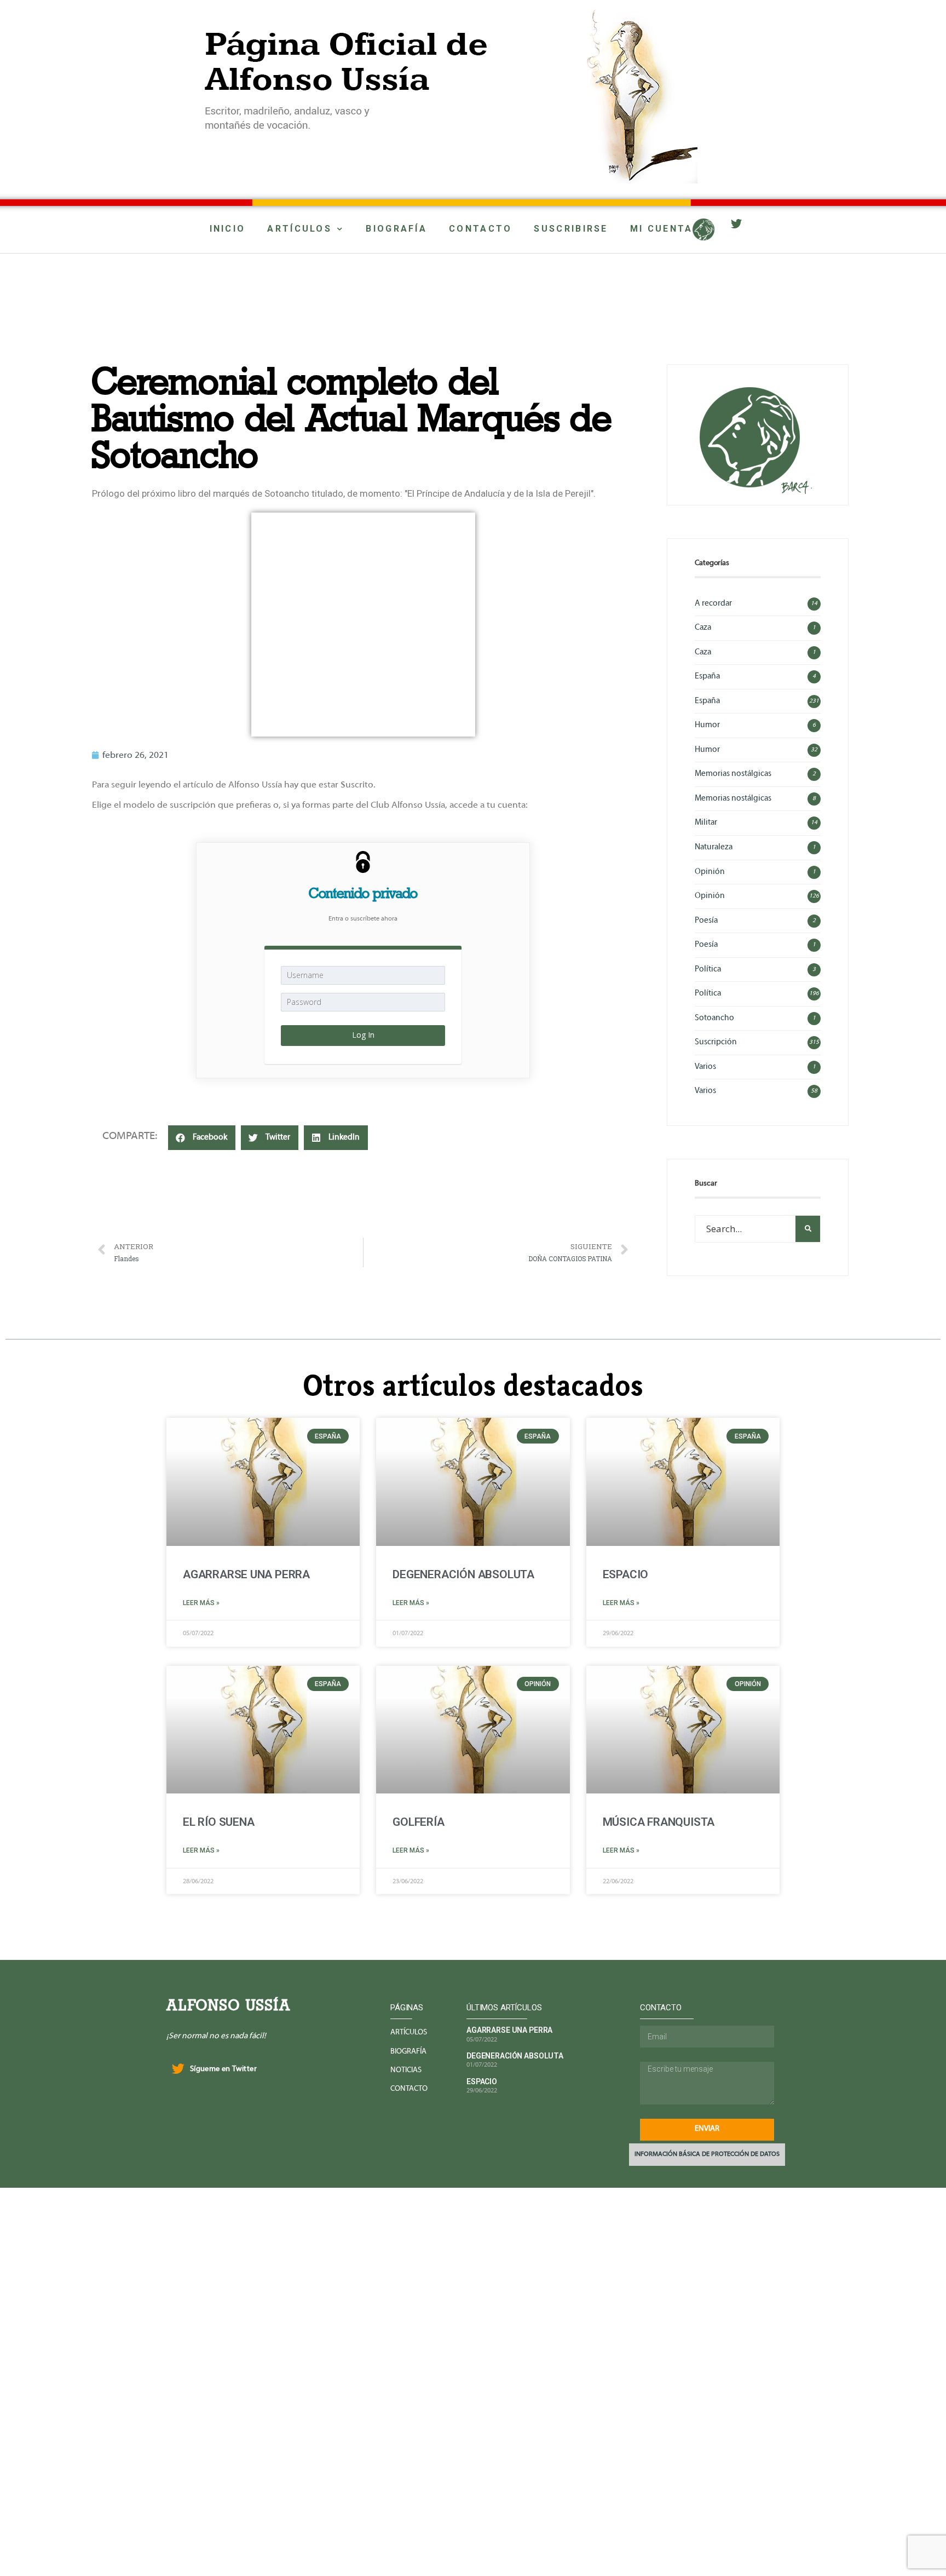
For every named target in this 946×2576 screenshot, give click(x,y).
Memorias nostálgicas (733, 774)
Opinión (710, 872)
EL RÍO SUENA (218, 1822)
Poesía (706, 921)
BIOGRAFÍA (396, 229)
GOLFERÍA (418, 1822)
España (707, 676)
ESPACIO (626, 1574)
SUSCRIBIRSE (571, 229)
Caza (703, 628)
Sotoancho (714, 1018)
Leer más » (201, 1603)
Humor (707, 725)
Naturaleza (714, 847)
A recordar (713, 603)
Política (708, 969)
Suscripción (716, 1042)
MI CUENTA (662, 229)
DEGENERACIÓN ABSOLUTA (463, 1574)
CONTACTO (480, 229)
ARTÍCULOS (299, 229)
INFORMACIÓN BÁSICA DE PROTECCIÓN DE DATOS (707, 2154)
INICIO (228, 229)
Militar (706, 823)
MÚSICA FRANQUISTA (659, 1822)
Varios (705, 1067)
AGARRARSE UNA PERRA (246, 1574)
